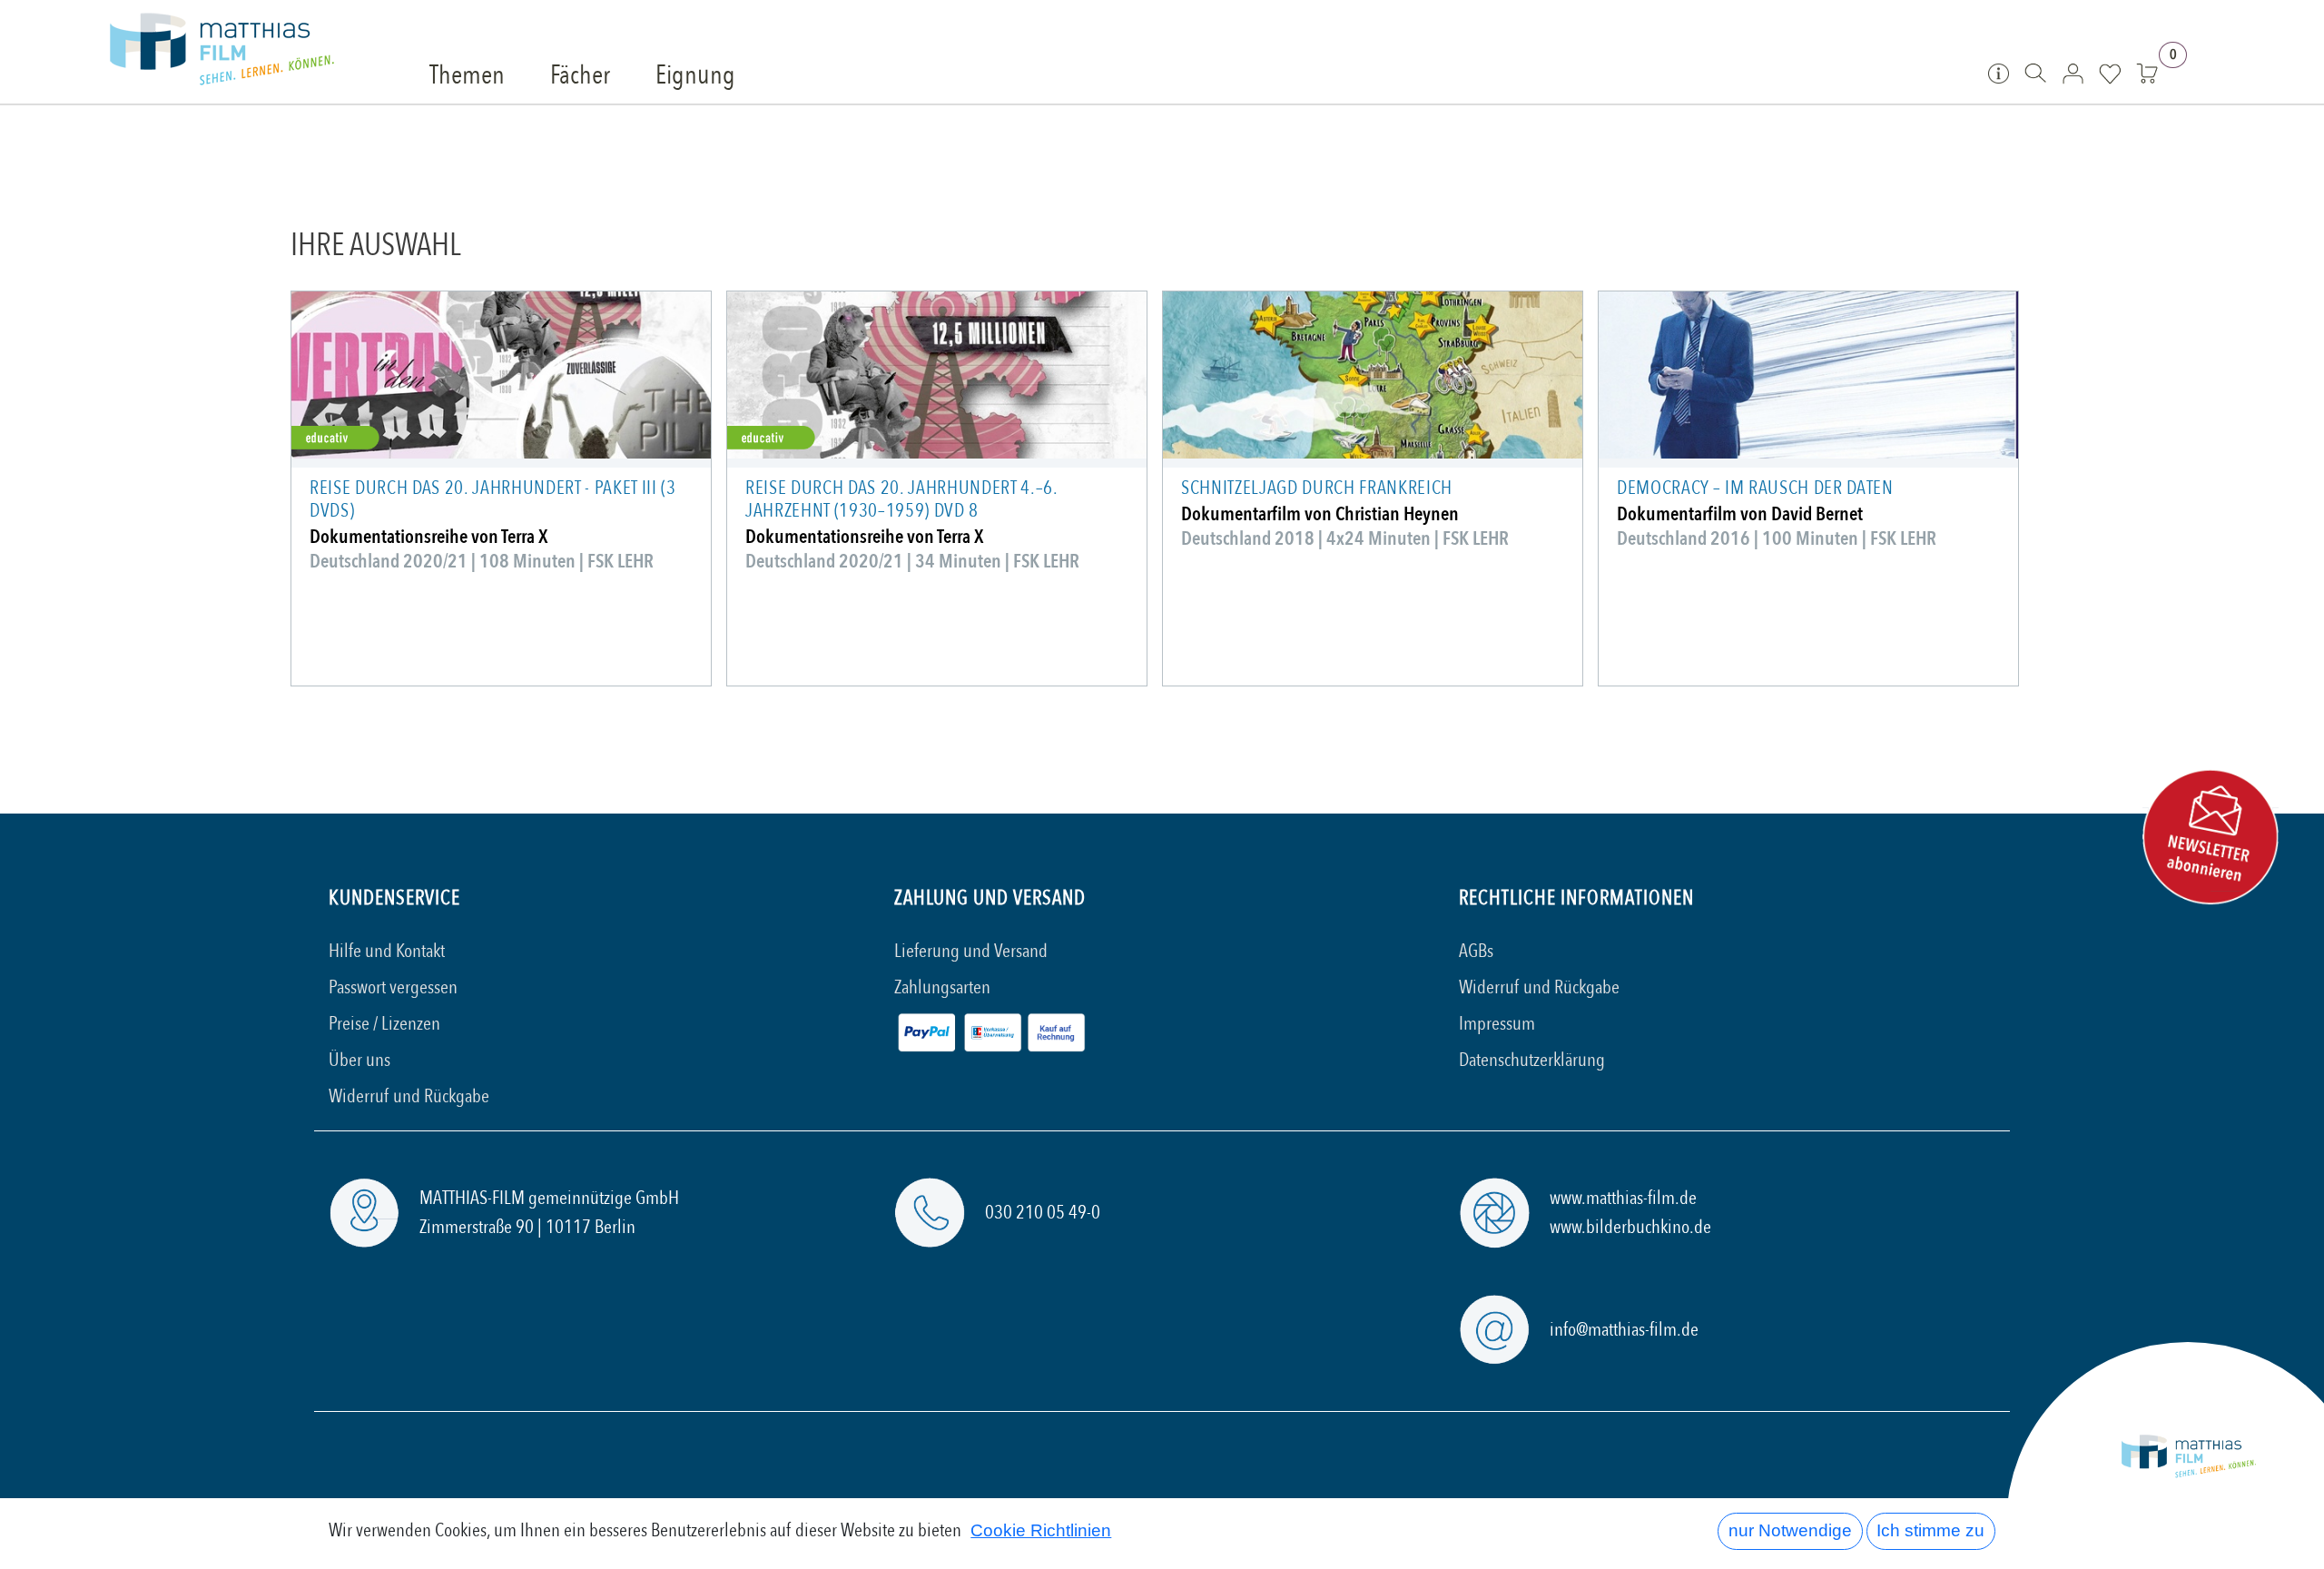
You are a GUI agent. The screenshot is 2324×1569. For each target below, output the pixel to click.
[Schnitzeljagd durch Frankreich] (1373, 375)
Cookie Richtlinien (1041, 1530)
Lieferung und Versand (971, 951)
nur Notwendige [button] (1790, 1530)
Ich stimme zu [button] (1930, 1530)
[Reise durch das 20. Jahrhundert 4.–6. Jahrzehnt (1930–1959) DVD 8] (937, 375)
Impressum (1497, 1024)
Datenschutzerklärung (1532, 1060)
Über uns (359, 1060)
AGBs (1476, 951)
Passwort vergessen (393, 987)
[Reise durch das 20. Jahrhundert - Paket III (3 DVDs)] (501, 375)
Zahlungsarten (942, 987)
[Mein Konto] (2073, 73)
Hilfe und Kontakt (387, 951)
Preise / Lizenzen (384, 1024)
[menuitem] (467, 76)
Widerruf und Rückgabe (409, 1096)
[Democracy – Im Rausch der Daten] (1808, 375)
